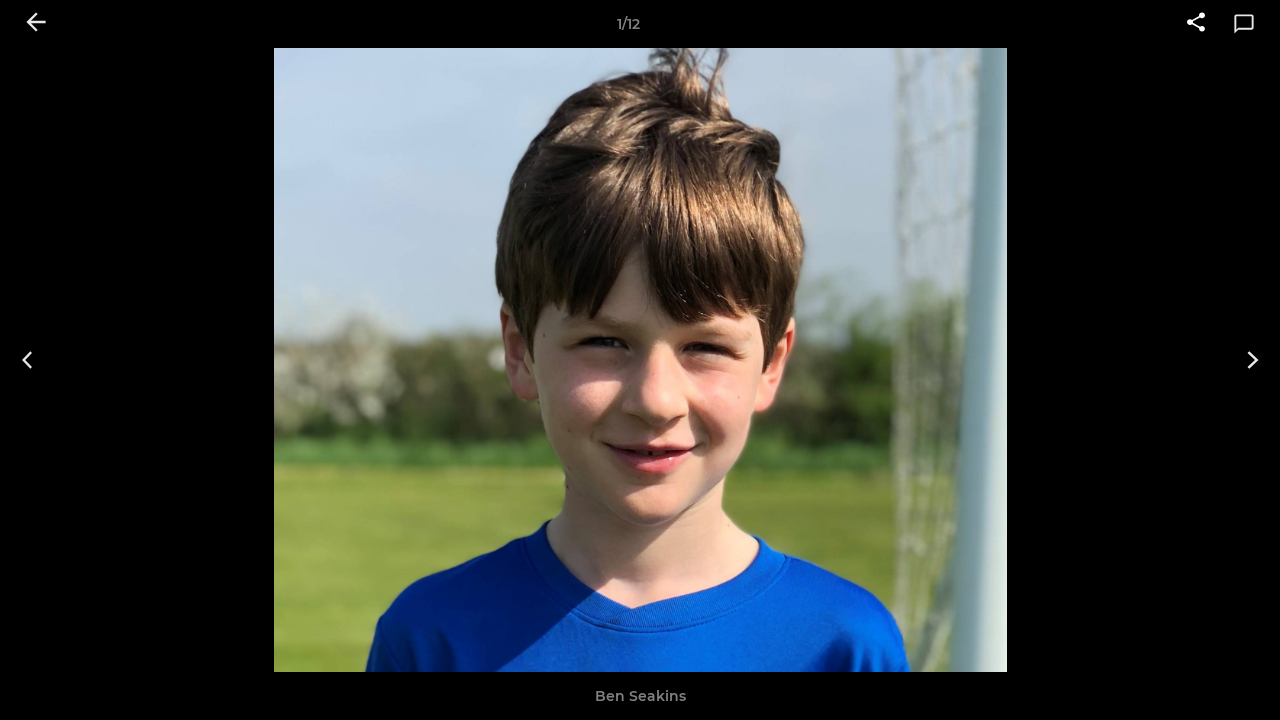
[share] (1196, 24)
